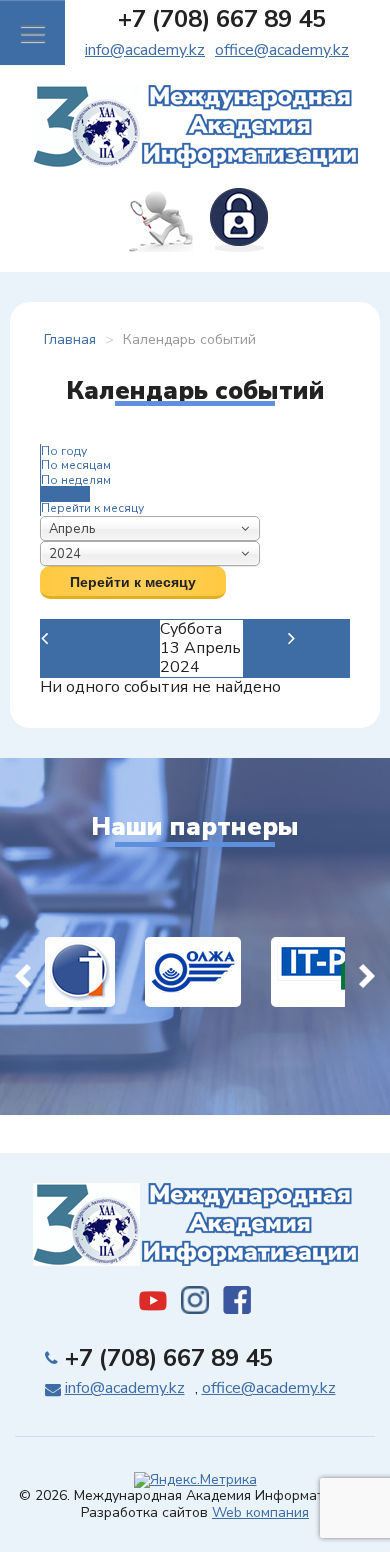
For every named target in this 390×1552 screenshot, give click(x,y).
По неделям (76, 480)
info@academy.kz (145, 50)
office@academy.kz (282, 50)
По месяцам (76, 465)
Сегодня (65, 494)
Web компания (260, 1512)
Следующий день (290, 638)
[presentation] (23, 972)
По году (64, 451)
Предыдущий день (100, 638)
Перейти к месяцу (92, 508)
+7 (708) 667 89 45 (222, 19)
